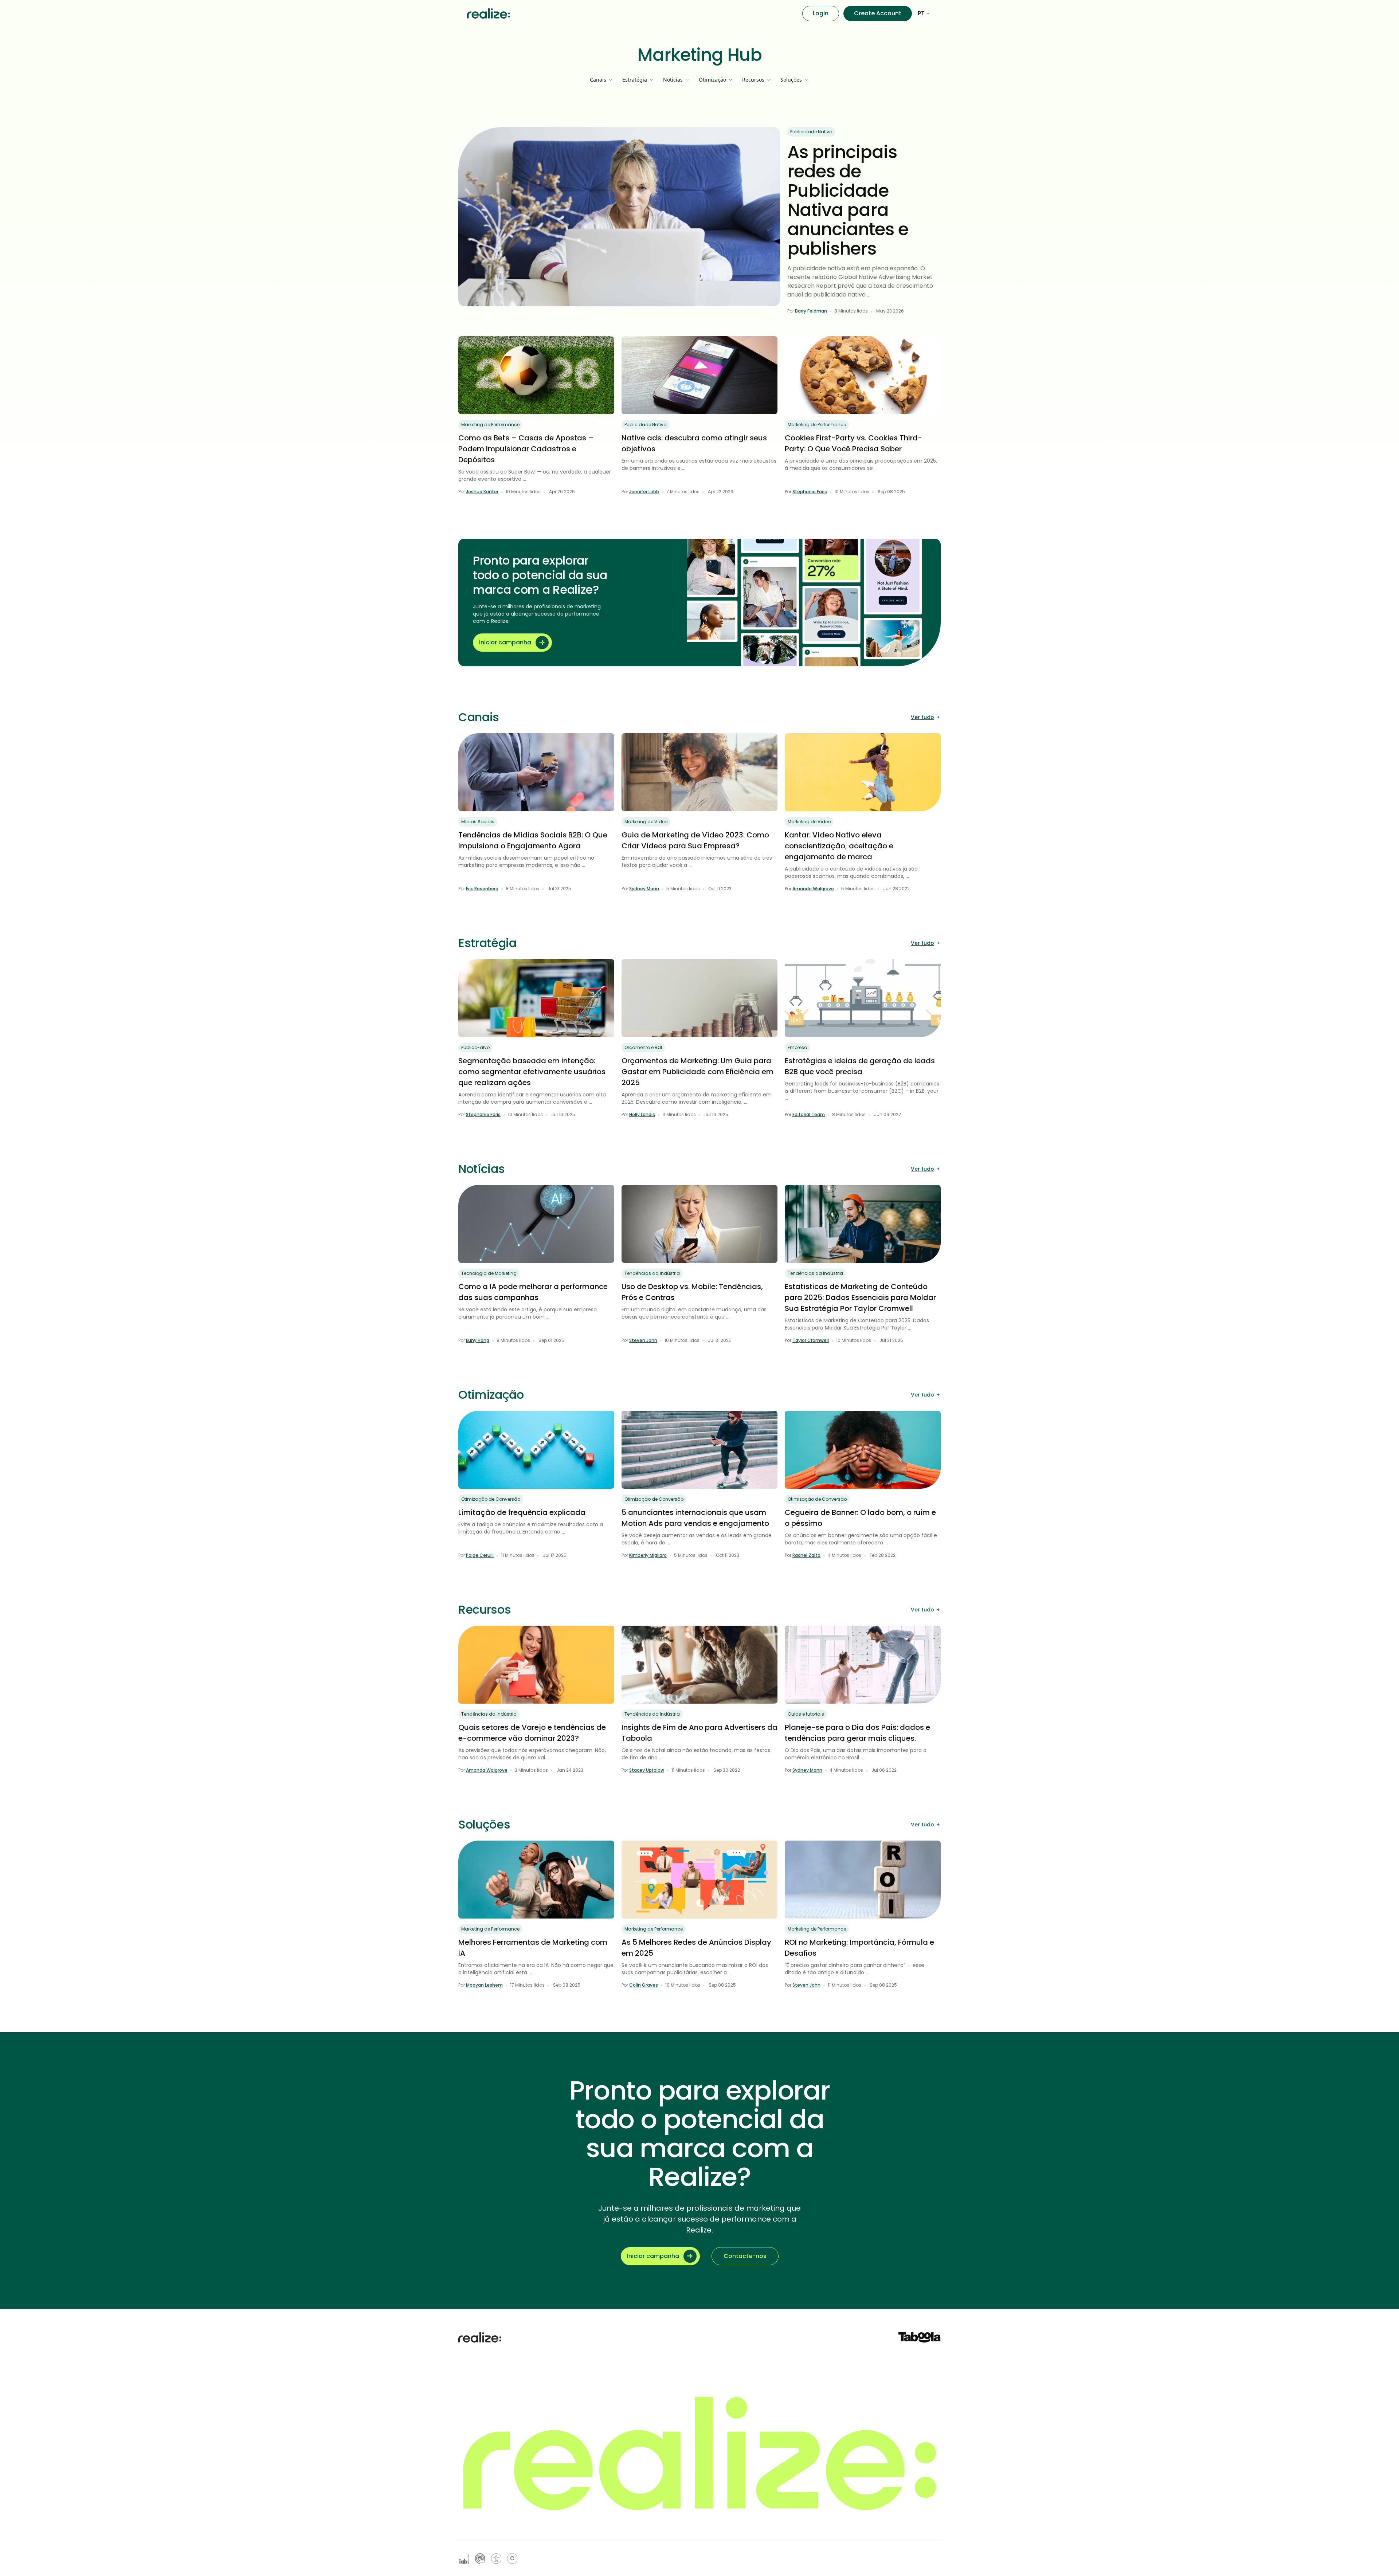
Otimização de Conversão (491, 1499)
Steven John (643, 1340)
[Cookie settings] (512, 2559)
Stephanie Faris (810, 492)
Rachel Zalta (806, 1555)
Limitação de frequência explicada (522, 1512)
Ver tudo (922, 717)
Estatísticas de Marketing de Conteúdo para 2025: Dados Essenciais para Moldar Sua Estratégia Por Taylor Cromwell (860, 1297)
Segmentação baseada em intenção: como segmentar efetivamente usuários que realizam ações (532, 1072)
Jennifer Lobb (644, 492)
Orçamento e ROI (643, 1047)
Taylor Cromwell (811, 1340)
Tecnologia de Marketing (489, 1273)
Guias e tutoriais (806, 1714)
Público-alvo (475, 1047)
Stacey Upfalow (647, 1770)
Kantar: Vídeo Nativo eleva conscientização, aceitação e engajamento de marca (839, 846)
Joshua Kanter (482, 492)
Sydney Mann (644, 889)
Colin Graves (644, 1985)
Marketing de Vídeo (646, 822)
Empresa (798, 1047)
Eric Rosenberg (482, 889)
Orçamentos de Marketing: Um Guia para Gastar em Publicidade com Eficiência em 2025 (697, 1072)
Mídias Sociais (478, 822)
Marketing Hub (700, 55)
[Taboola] (920, 2337)
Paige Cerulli (480, 1555)
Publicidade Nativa (811, 132)
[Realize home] (489, 13)
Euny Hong (478, 1340)
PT (921, 13)
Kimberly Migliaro (648, 1555)
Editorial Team (809, 1114)
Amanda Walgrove (813, 889)
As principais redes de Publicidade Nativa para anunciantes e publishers (848, 200)
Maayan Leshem (484, 1985)
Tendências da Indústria (652, 1273)
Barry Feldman (811, 311)
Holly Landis (642, 1114)
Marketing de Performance (490, 425)
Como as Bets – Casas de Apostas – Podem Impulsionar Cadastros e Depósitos (526, 449)
